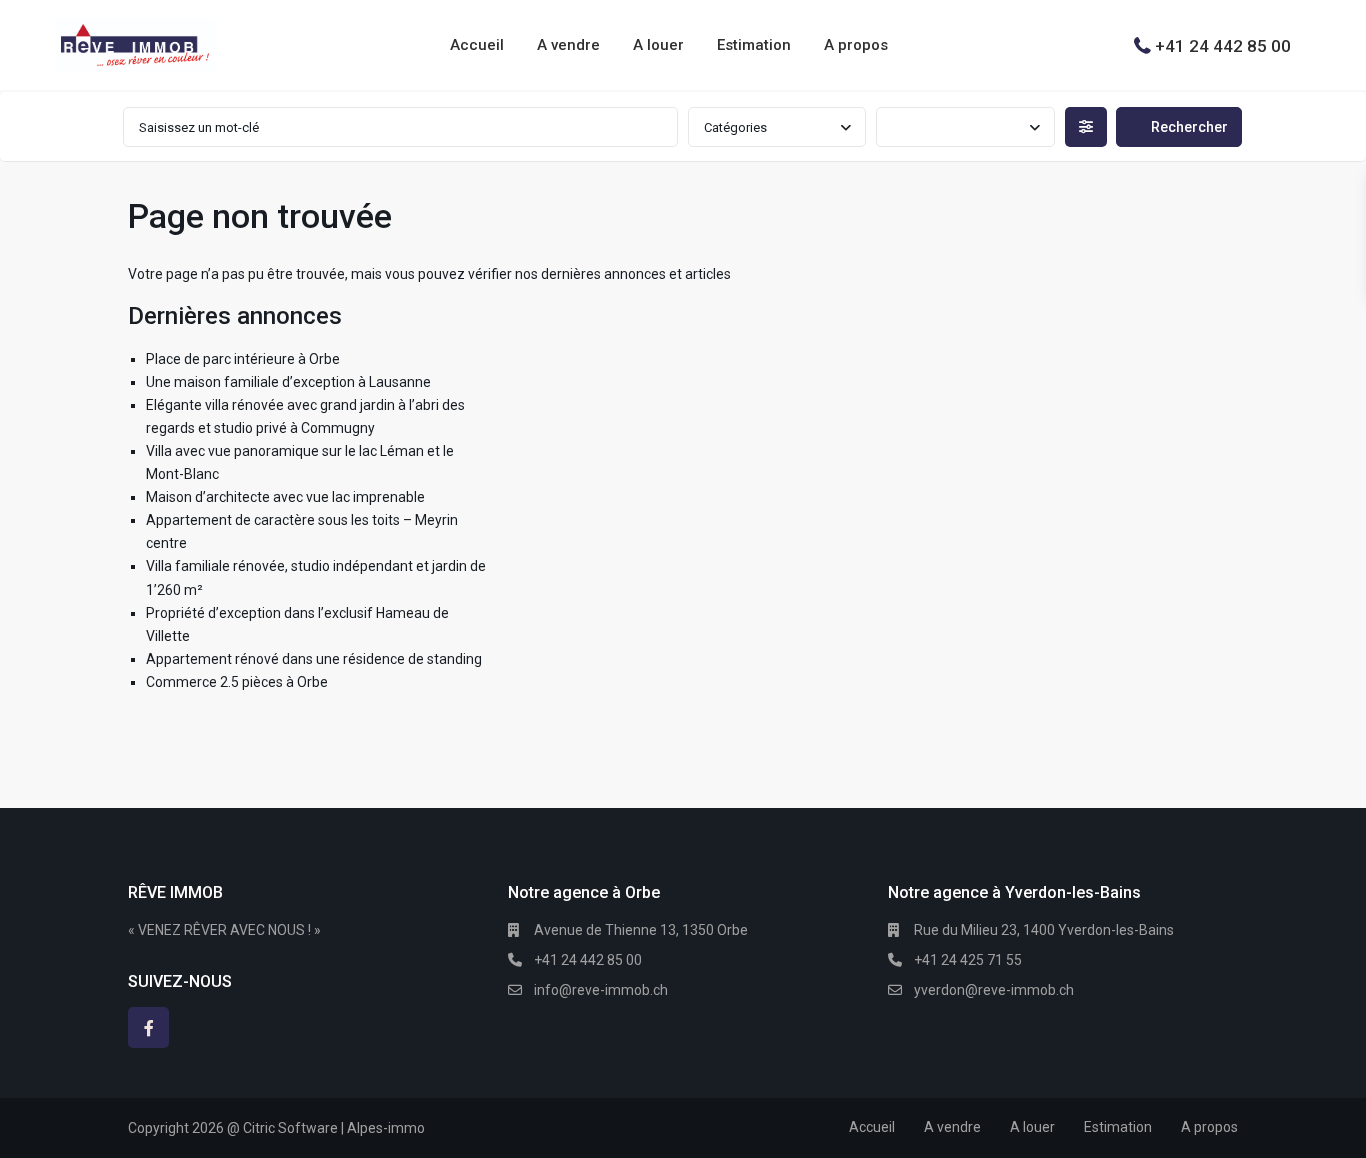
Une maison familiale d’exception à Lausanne (288, 382)
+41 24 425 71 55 (968, 960)
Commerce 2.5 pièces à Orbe (237, 682)
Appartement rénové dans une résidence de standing (314, 659)
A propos (856, 45)
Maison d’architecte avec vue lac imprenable (285, 497)
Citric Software (290, 1128)
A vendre (568, 45)
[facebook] (148, 1027)
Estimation (754, 45)
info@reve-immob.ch (601, 990)
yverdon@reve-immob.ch (994, 990)
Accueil (477, 45)
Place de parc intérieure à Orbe (243, 359)
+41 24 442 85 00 (1223, 45)
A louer (658, 45)
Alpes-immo (386, 1128)
